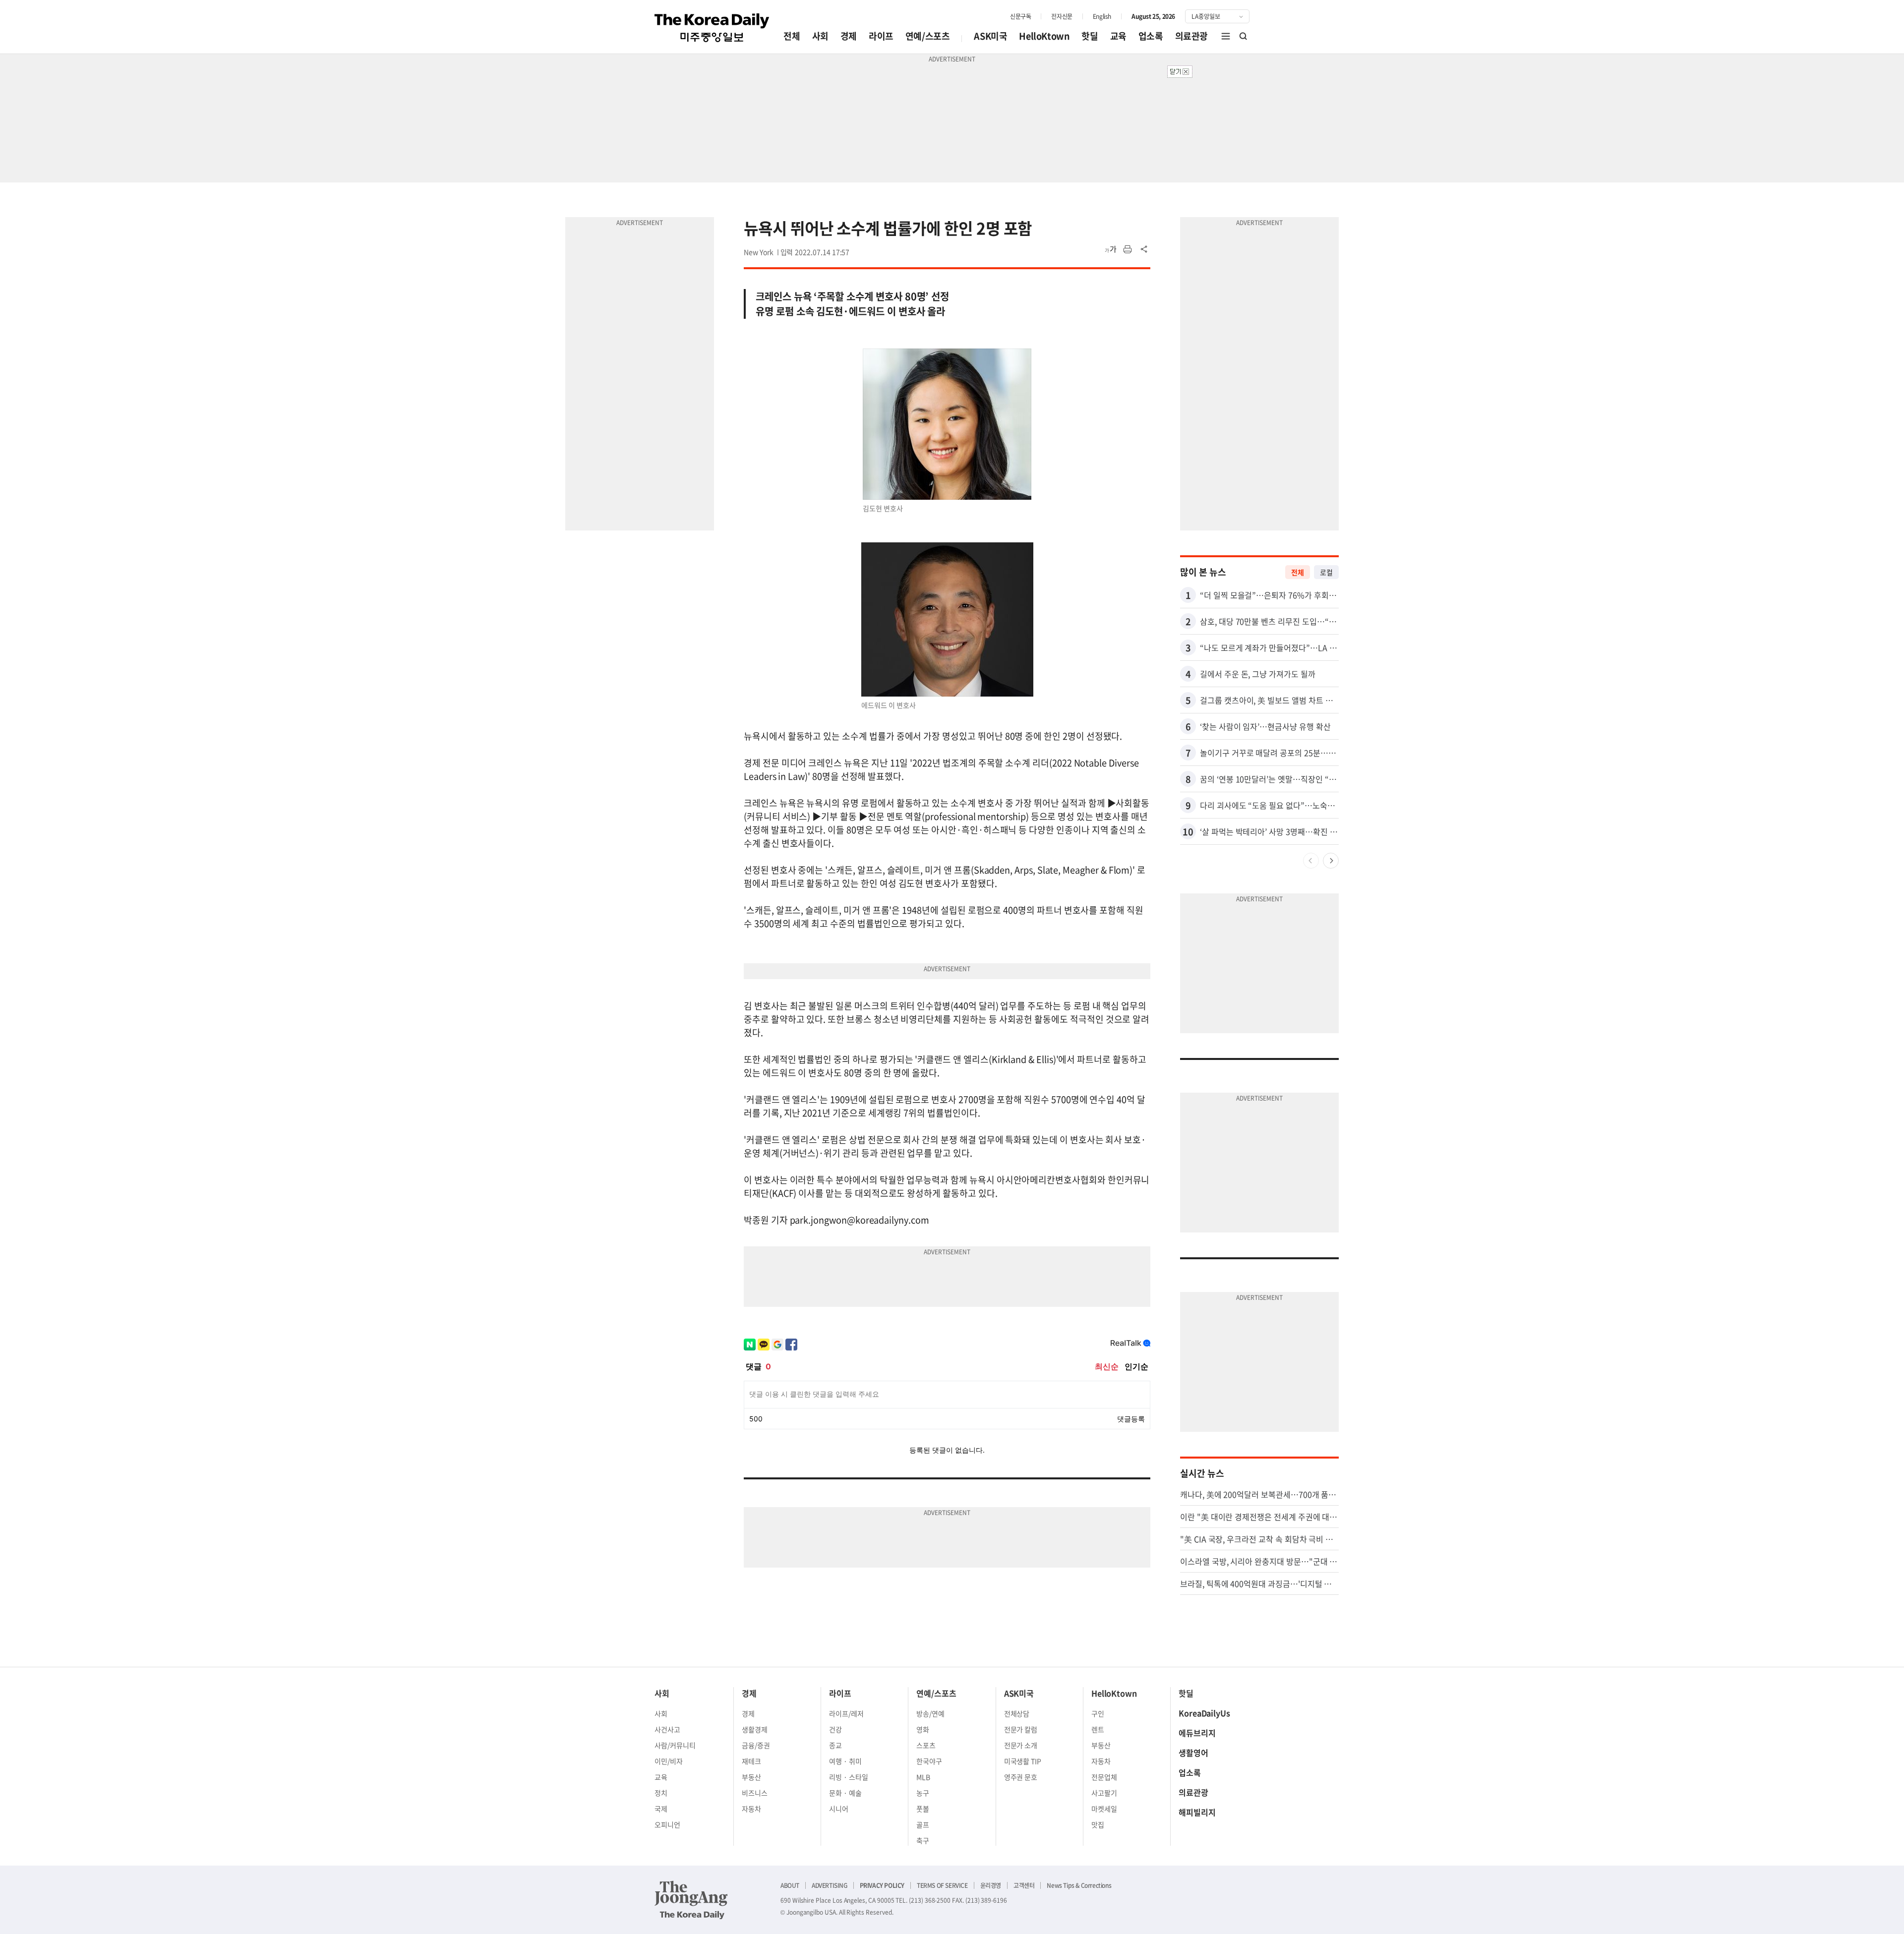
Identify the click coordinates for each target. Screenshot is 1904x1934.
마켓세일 (1104, 1809)
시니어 (839, 1809)
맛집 (1098, 1824)
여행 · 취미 (845, 1761)
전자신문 (1062, 16)
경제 (849, 36)
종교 (835, 1745)
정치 (661, 1793)
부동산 (751, 1777)
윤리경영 (991, 1885)
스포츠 (926, 1745)
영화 (923, 1729)
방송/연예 (930, 1713)
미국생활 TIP (1023, 1761)
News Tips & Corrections (1079, 1885)
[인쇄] (1128, 249)
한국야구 (929, 1761)
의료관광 (1191, 36)
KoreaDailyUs (1204, 1713)
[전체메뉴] (1226, 36)
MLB (923, 1777)
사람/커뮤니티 (675, 1745)
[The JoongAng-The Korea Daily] (691, 1900)
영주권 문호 (1021, 1777)
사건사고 (667, 1729)
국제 (661, 1809)
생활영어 (1193, 1753)
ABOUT (790, 1885)
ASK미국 (990, 36)
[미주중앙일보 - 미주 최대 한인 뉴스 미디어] (712, 28)
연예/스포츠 (928, 36)
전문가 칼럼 (1021, 1729)
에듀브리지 (1197, 1733)
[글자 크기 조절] (1111, 249)
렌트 (1098, 1729)
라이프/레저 (846, 1713)
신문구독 (1020, 16)
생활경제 (755, 1729)
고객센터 (1024, 1885)
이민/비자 (669, 1761)
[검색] (1244, 36)
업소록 (1151, 36)
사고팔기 (1104, 1793)
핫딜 (1090, 36)
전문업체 (1104, 1777)
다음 (1331, 861)
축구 (923, 1840)
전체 (792, 36)
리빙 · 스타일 (849, 1777)
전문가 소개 (1021, 1745)
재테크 (751, 1761)
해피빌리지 (1197, 1812)
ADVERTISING (830, 1885)
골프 (923, 1824)
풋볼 (923, 1809)
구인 (1098, 1713)
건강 (835, 1729)
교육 (1118, 36)
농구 (923, 1793)
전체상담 (1017, 1713)
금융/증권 (756, 1745)
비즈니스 (755, 1793)
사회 (820, 36)
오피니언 (667, 1824)
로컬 (1326, 572)
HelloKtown (1044, 36)
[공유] (1144, 249)
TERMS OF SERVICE (942, 1885)
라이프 (881, 36)
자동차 (751, 1809)
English (1102, 16)
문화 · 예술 (845, 1793)
